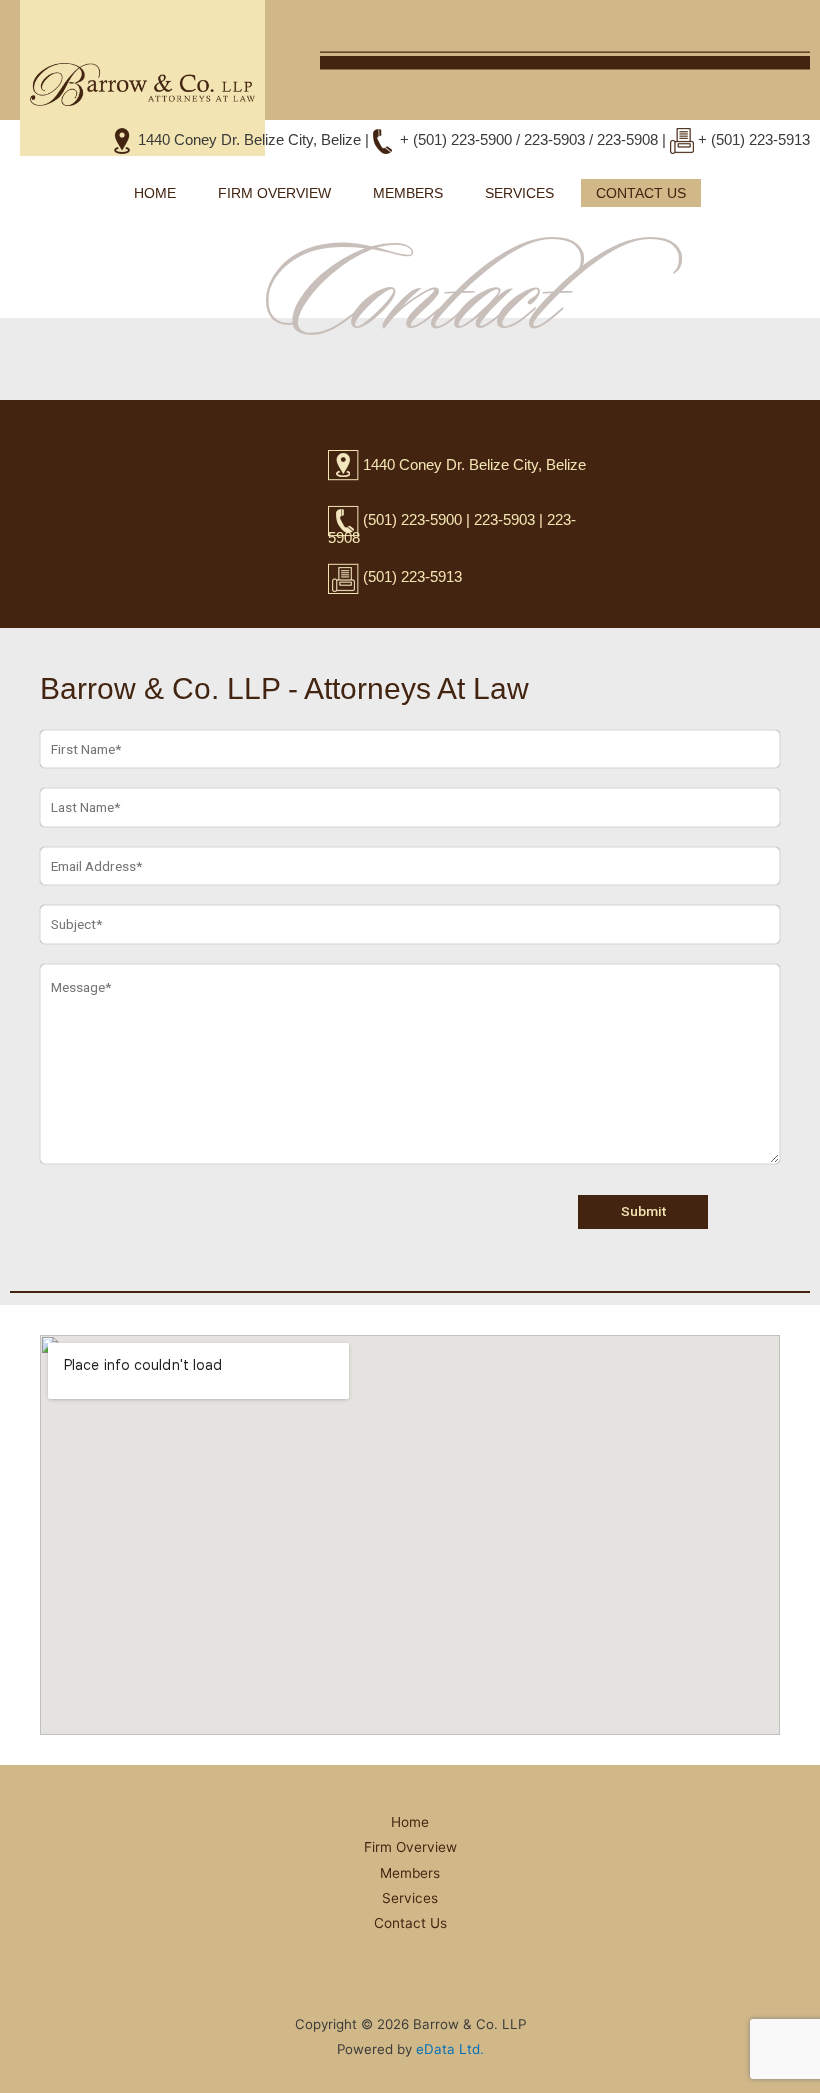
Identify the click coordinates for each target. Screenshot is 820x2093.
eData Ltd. (448, 2049)
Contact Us (641, 193)
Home (155, 193)
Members (408, 193)
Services (519, 193)
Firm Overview (274, 193)
